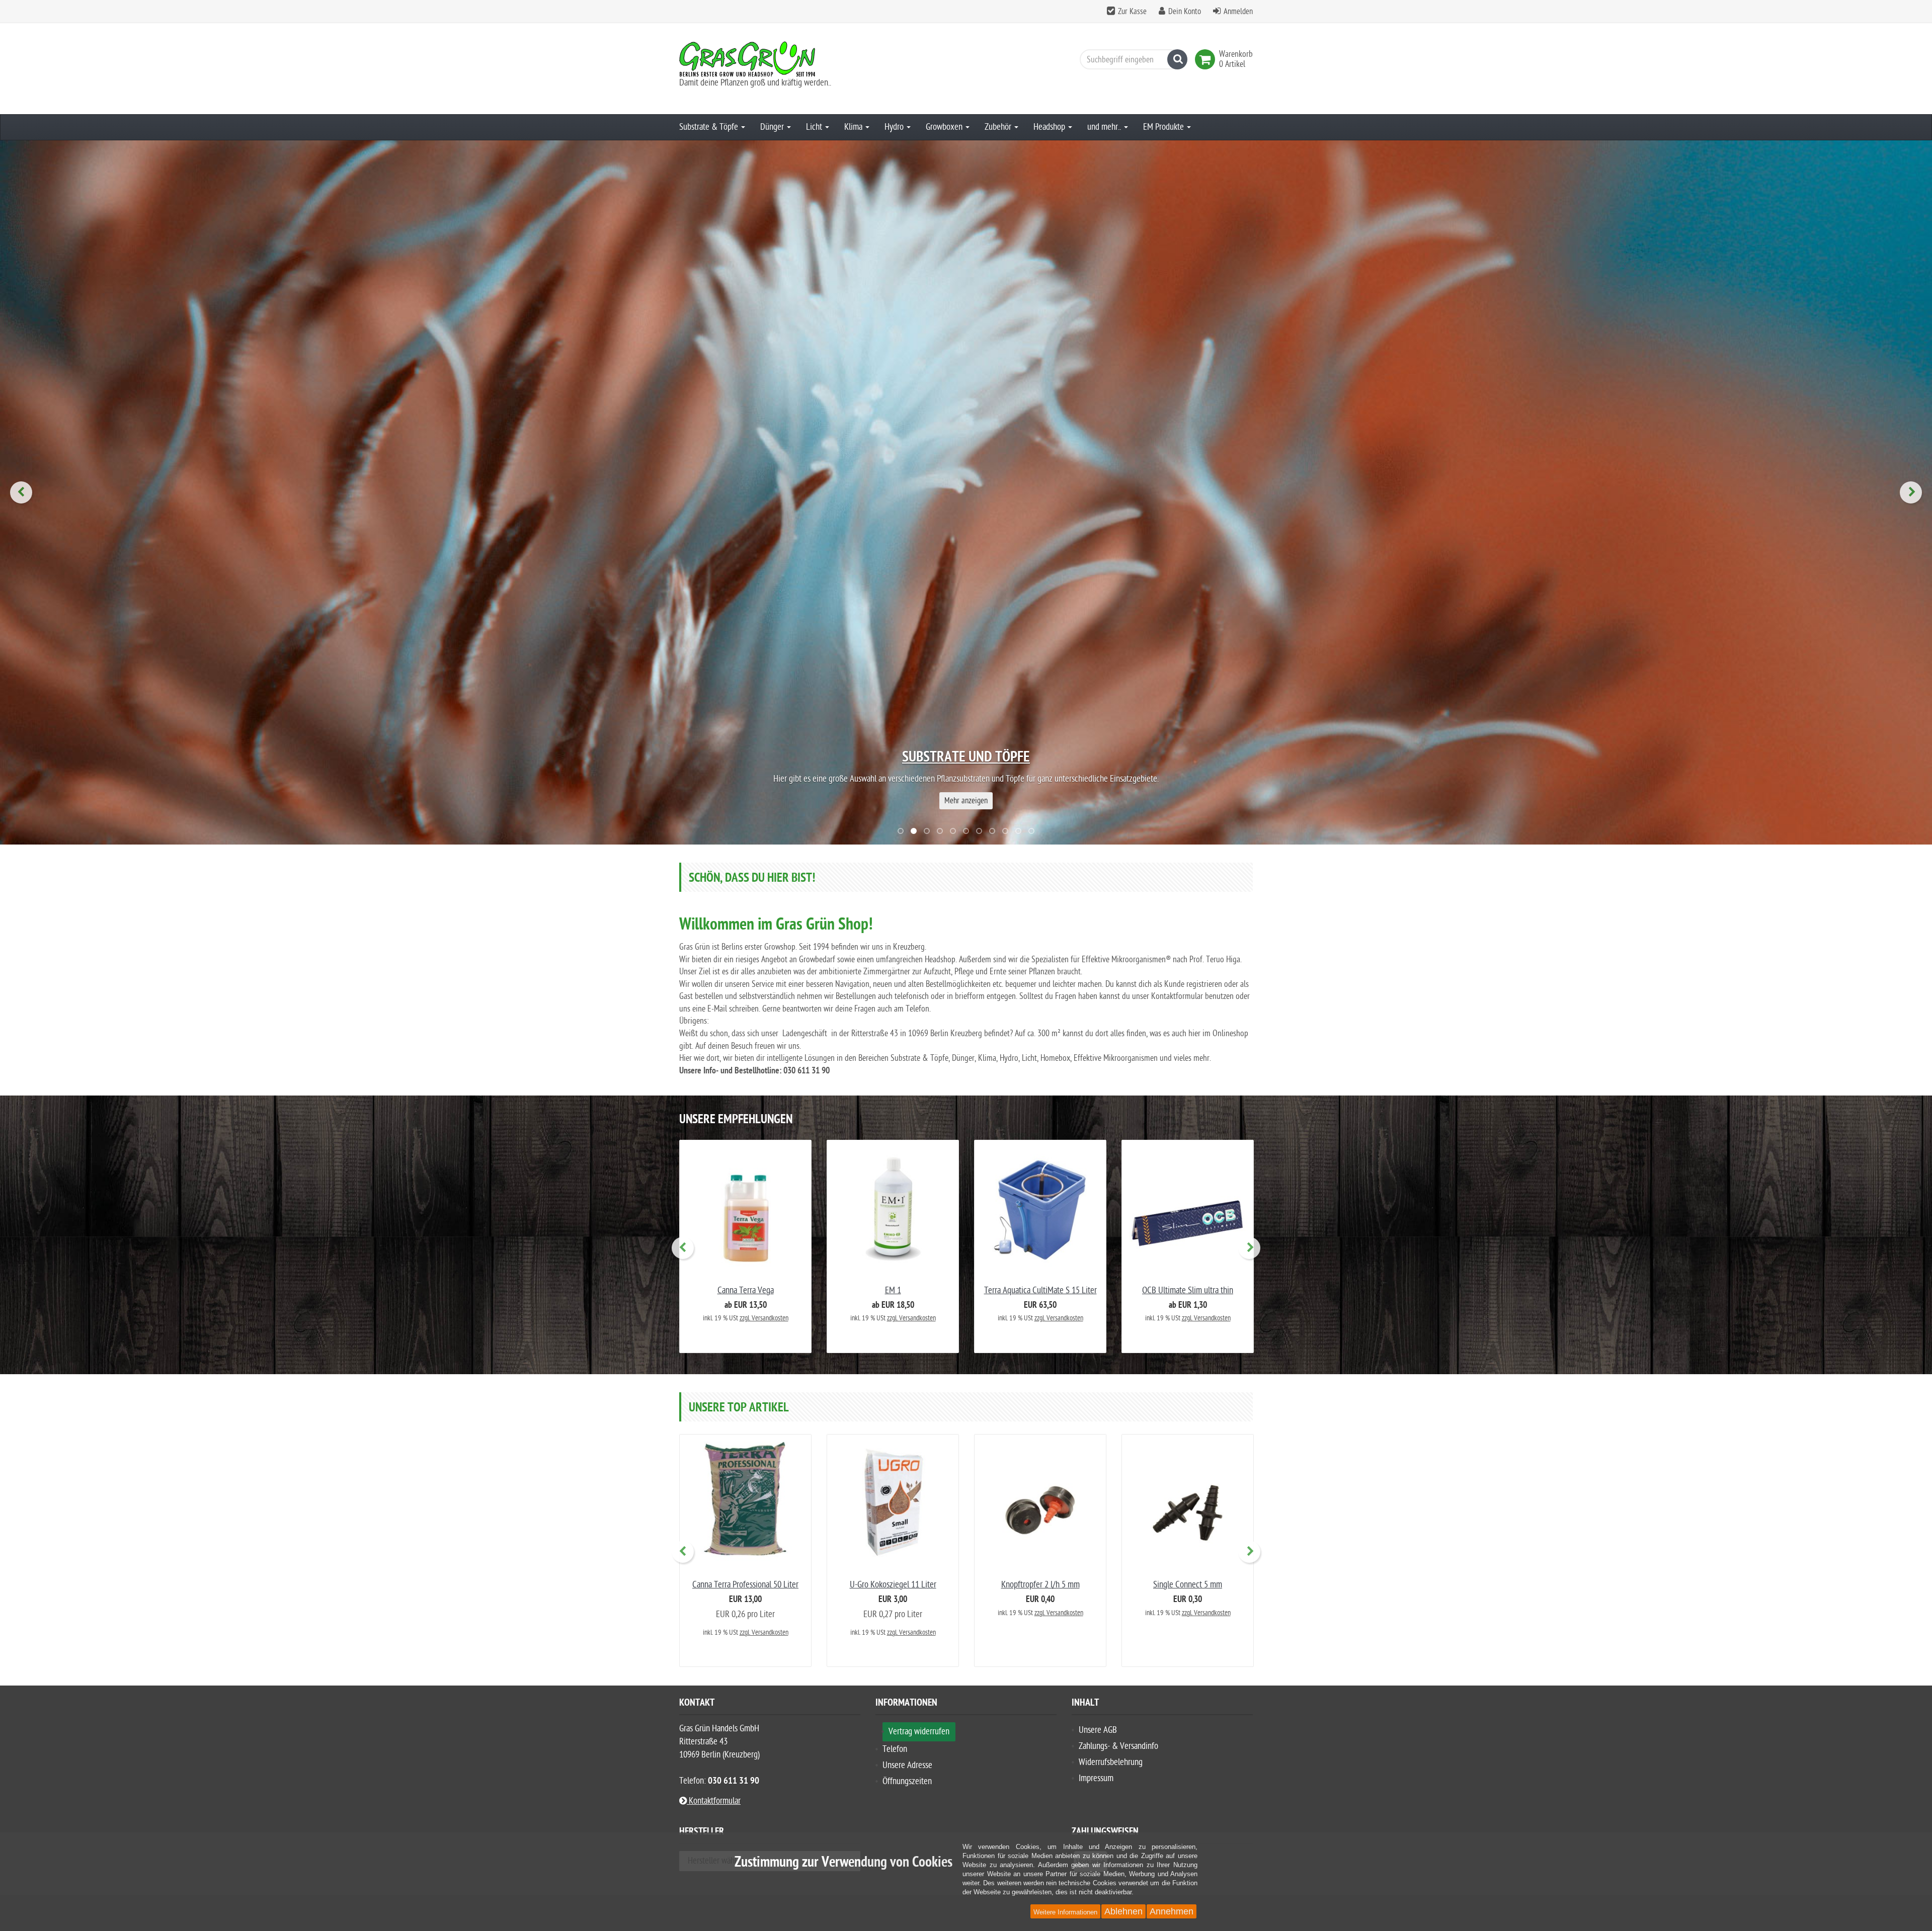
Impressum (1096, 1778)
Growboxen (945, 127)
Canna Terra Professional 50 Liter (745, 1585)
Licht (815, 127)
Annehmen (1172, 1911)
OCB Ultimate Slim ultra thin (1188, 1290)
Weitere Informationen (1065, 1912)
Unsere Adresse (907, 1765)
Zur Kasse (1132, 12)
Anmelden (1238, 12)
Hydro (895, 127)
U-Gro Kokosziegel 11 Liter (893, 1585)
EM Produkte (1164, 127)
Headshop (1050, 127)
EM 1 (893, 1290)
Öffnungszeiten (907, 1781)
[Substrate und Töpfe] (966, 492)
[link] (1207, 59)
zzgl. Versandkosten (764, 1318)
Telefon (895, 1749)
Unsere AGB (1098, 1730)
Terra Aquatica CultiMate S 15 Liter (1040, 1290)
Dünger (773, 127)
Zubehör (999, 127)
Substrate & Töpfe (710, 127)
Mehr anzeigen (966, 801)
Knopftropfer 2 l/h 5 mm (1040, 1585)
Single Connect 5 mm (1188, 1585)
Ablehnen (1123, 1911)
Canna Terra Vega (746, 1290)
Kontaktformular (714, 1801)
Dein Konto (1185, 12)
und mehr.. (1105, 127)
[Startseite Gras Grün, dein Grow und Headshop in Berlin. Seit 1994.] (770, 59)
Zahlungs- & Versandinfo (1118, 1746)
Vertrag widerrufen (919, 1732)
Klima (854, 127)
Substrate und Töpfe (966, 758)
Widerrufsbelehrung (1111, 1762)
